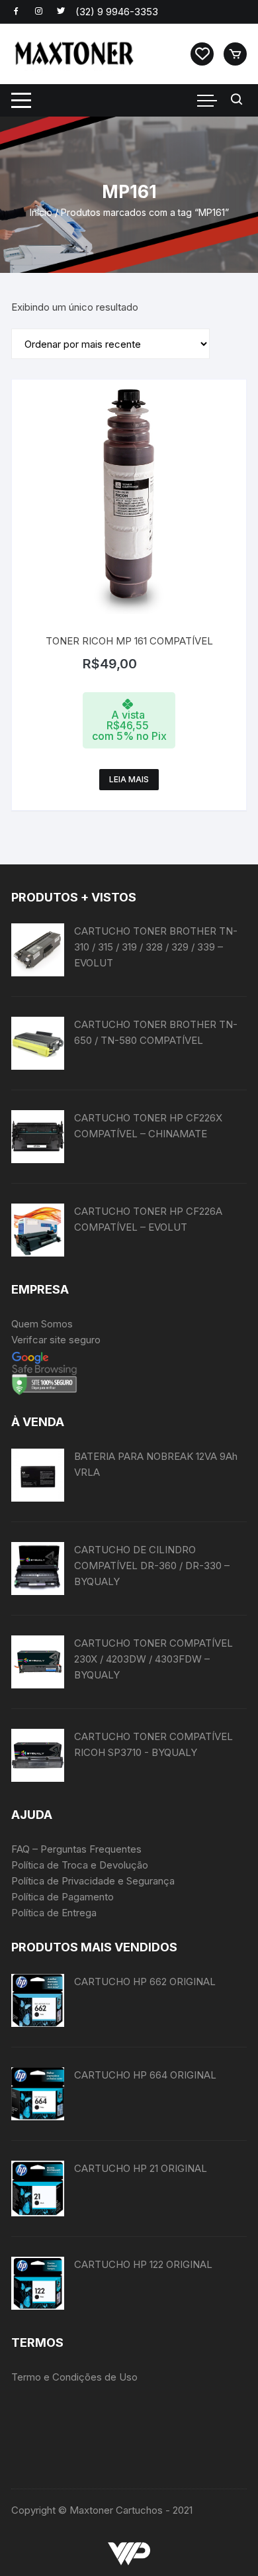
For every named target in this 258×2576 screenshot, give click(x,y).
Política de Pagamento (63, 1897)
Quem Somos (42, 1324)
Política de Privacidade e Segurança (93, 1881)
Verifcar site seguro (56, 1340)
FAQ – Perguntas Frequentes (76, 1849)
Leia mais (129, 779)
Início (41, 212)
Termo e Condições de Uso (74, 2377)
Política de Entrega (54, 1913)
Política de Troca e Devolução (80, 1865)
